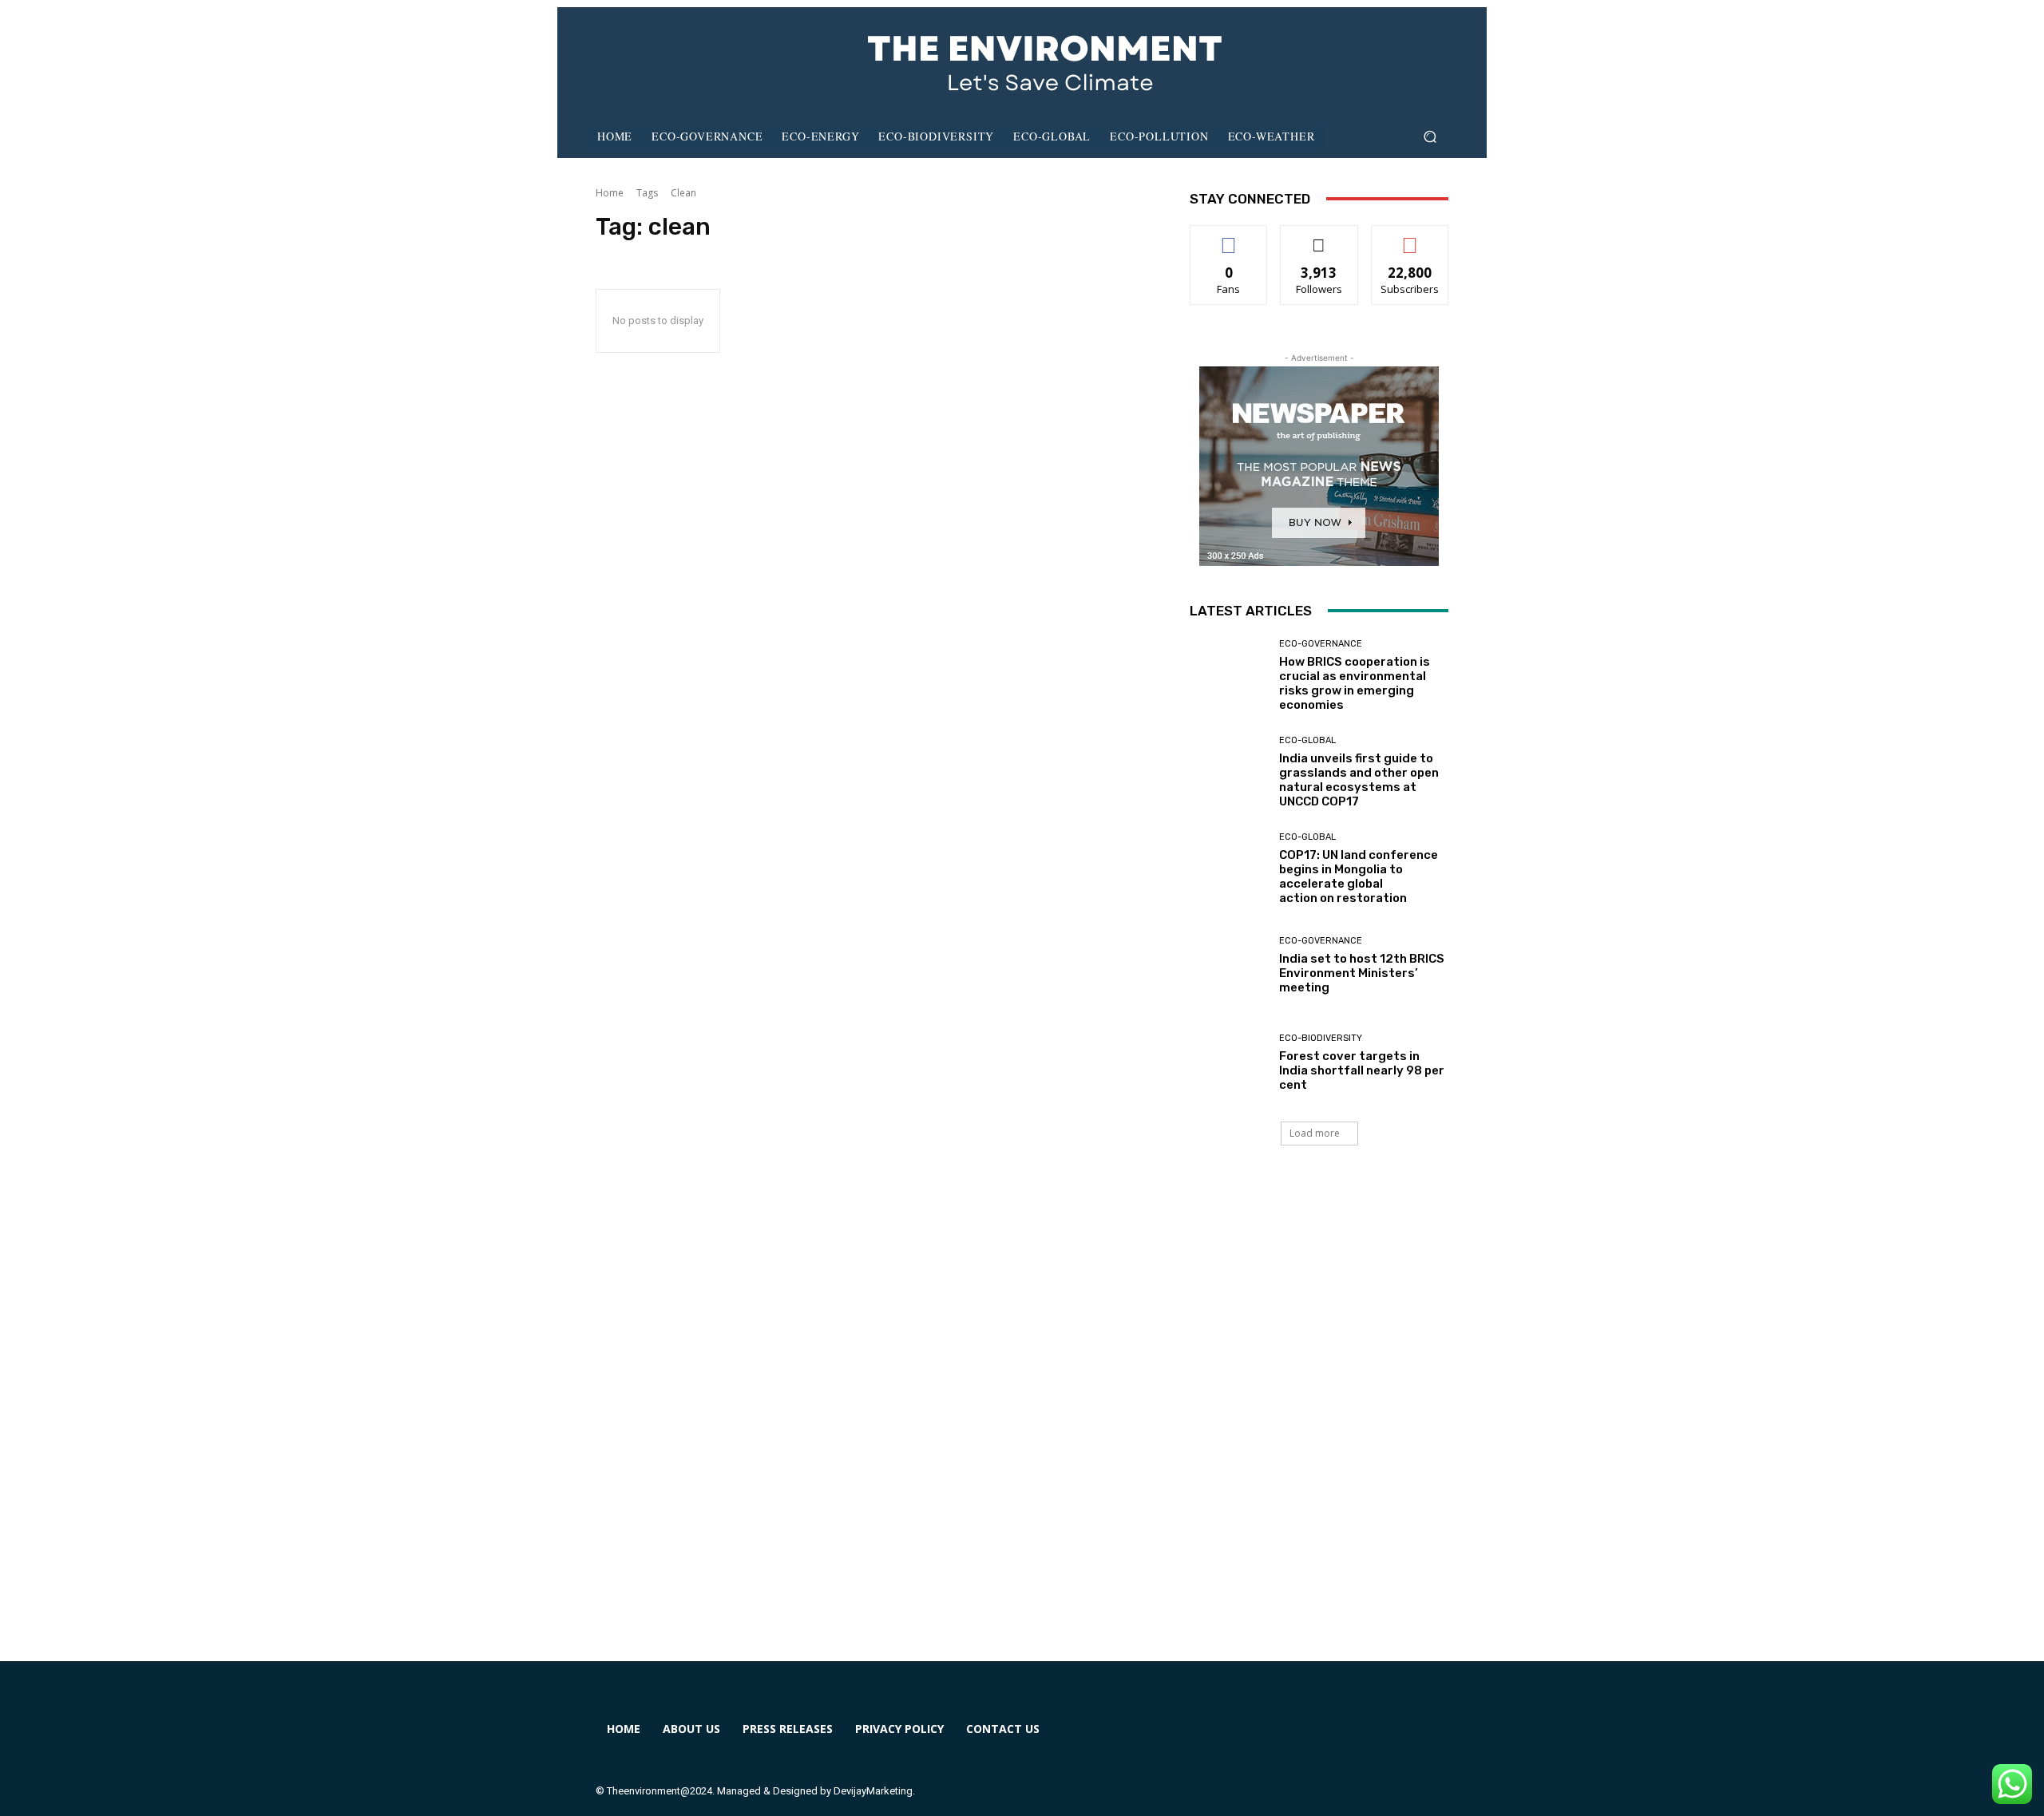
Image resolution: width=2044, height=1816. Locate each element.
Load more (1315, 1133)
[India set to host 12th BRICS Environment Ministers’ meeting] (1228, 965)
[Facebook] (1215, 1739)
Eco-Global (1307, 740)
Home (610, 193)
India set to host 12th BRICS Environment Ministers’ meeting (1362, 973)
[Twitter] (1331, 1739)
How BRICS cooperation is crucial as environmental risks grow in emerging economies (1355, 683)
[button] (1430, 137)
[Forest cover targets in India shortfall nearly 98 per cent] (1228, 1063)
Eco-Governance (1321, 644)
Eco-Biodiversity (1321, 1038)
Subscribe (1410, 237)
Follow (1319, 237)
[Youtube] (1389, 1739)
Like (1229, 237)
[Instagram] (1273, 1739)
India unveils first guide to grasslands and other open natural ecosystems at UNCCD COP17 (1359, 780)
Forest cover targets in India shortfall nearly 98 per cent (1362, 1070)
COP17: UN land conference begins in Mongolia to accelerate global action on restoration (1359, 876)
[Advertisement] (1022, 1422)
